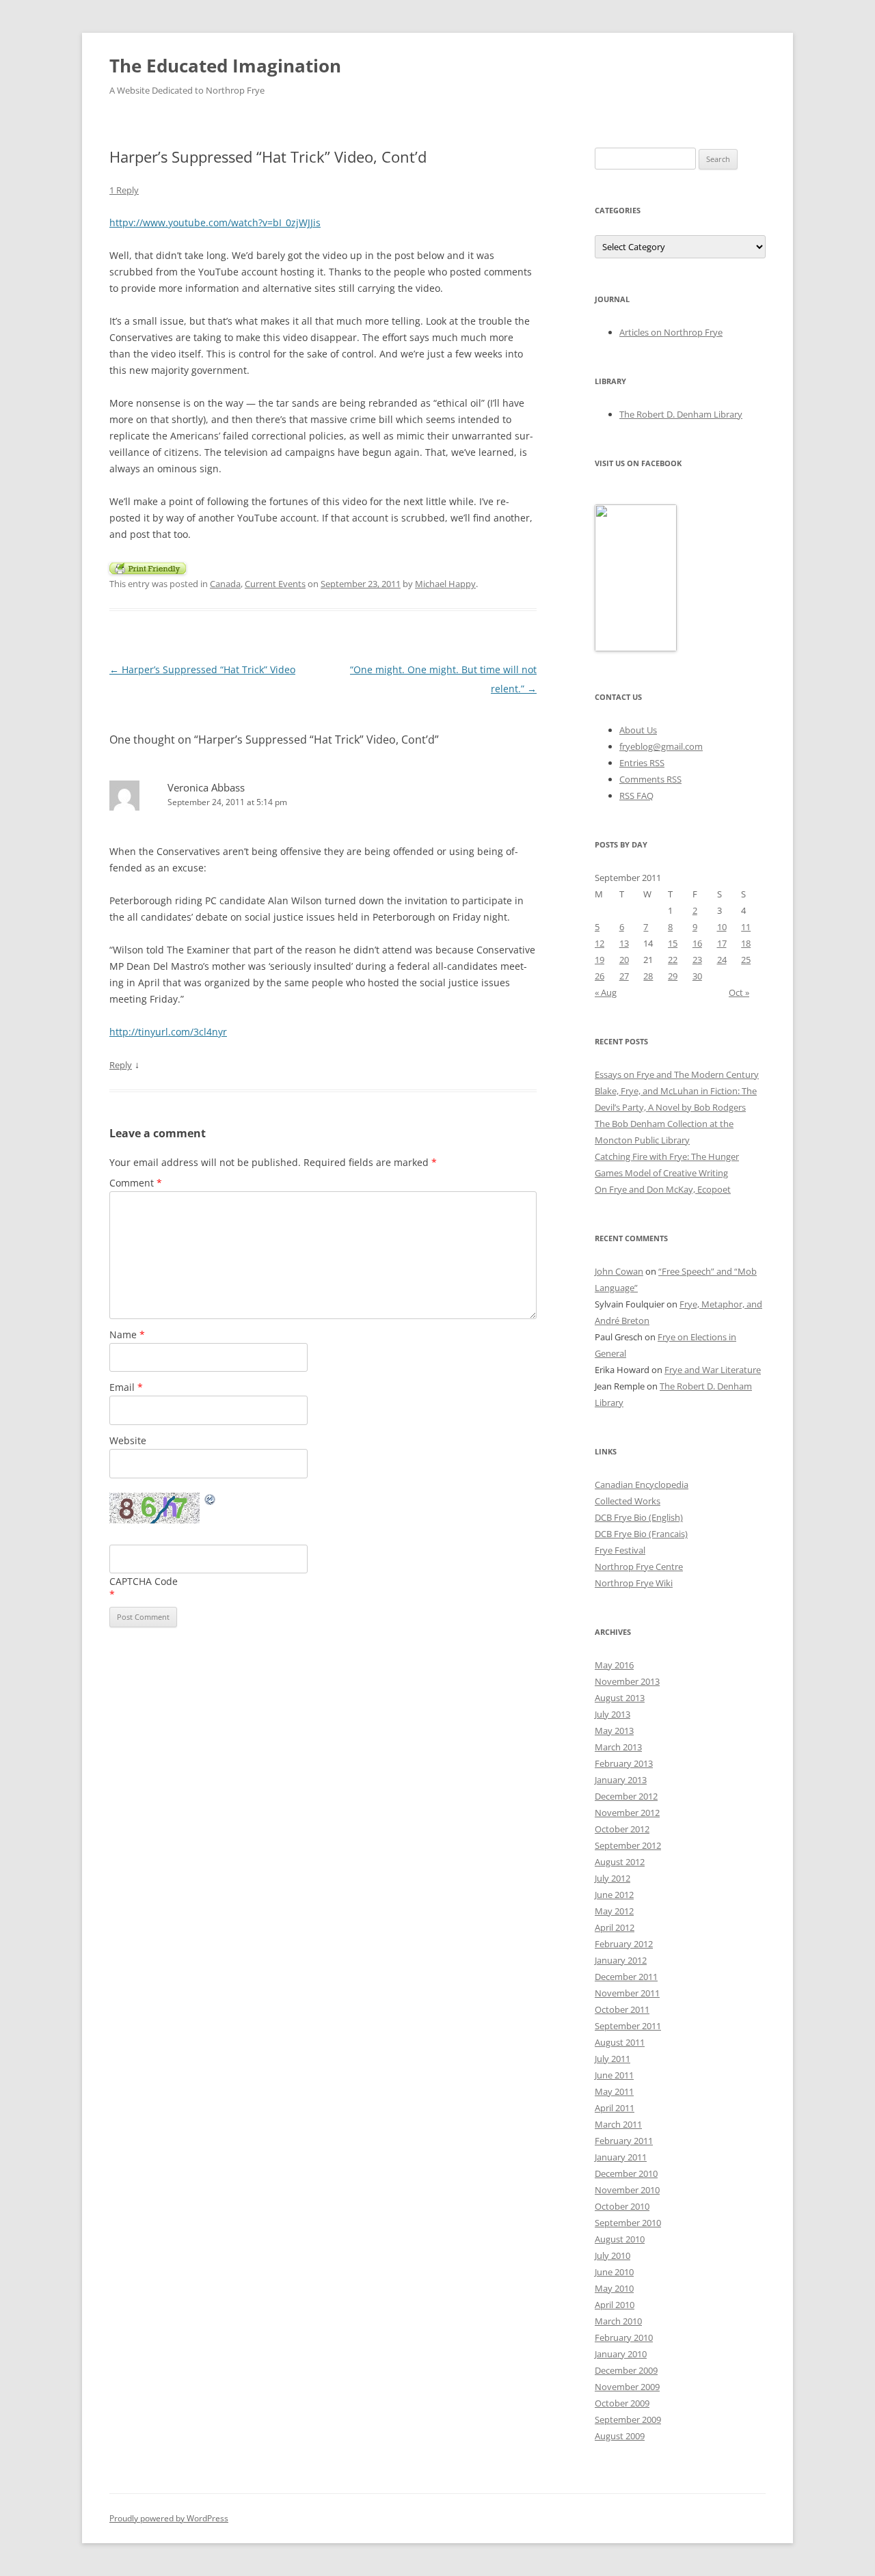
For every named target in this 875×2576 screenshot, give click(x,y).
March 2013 (618, 1747)
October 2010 (622, 2206)
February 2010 (624, 2337)
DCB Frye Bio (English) (639, 1517)
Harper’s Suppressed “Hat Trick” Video (202, 669)
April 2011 (615, 2108)
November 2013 (627, 1681)
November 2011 (627, 1993)
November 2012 (627, 1813)
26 (600, 976)
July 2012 (612, 1878)
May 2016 (614, 1665)
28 (648, 976)
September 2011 (628, 2026)
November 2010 (627, 2190)
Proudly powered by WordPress (169, 2518)
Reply (121, 1065)
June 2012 (614, 1895)
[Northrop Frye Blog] (636, 648)
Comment (136, 1183)
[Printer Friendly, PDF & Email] (148, 567)
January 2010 (621, 2354)
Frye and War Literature (713, 1370)
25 (746, 960)
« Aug (606, 992)
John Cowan (619, 1271)
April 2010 (615, 2305)
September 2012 (628, 1845)
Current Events (275, 584)
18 (746, 943)
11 (746, 927)
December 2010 (626, 2173)
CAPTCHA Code (144, 1581)
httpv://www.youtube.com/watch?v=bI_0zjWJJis (215, 222)
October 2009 (622, 2403)
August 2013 (620, 1698)
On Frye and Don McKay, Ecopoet (663, 1189)
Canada (225, 584)
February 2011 (624, 2141)
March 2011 (618, 2124)
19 (600, 960)
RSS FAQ (636, 796)
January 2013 (621, 1780)
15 (673, 943)
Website (128, 1440)
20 (624, 960)
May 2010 (614, 2288)
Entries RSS (642, 763)
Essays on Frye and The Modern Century (677, 1074)
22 (673, 960)
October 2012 (622, 1829)
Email (126, 1387)
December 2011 (626, 1977)
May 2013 (614, 1731)
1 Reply (124, 190)
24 (722, 960)
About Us (638, 730)
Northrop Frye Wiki (634, 1583)
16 (697, 943)
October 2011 (622, 2009)
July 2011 (612, 2059)
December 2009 (626, 2370)
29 (673, 976)
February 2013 (624, 1763)
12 (600, 943)
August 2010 (620, 2239)
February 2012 (624, 1944)
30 (697, 976)
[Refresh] (211, 1501)
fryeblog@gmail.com (661, 746)
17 (722, 943)
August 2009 (620, 2436)
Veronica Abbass (206, 787)
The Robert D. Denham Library (681, 414)
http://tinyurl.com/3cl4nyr (168, 1032)
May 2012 (614, 1911)
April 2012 (615, 1927)
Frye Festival (620, 1550)
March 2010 (618, 2321)
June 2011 (614, 2075)
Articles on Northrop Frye (671, 332)
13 (624, 943)
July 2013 (612, 1714)
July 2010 (612, 2255)
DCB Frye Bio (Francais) (641, 1534)
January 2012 (621, 1960)
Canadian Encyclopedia (642, 1484)
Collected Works (628, 1501)
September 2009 (628, 2419)
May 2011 (614, 2091)
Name (127, 1334)
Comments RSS (650, 779)
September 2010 (628, 2223)
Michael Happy (445, 584)
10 (722, 927)
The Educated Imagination (225, 66)
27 (624, 976)
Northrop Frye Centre (639, 1567)
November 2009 (627, 2387)
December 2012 (626, 1796)
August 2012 (620, 1862)
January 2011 (621, 2157)
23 (697, 960)
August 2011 (620, 2042)
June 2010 (614, 2272)
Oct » (739, 992)
